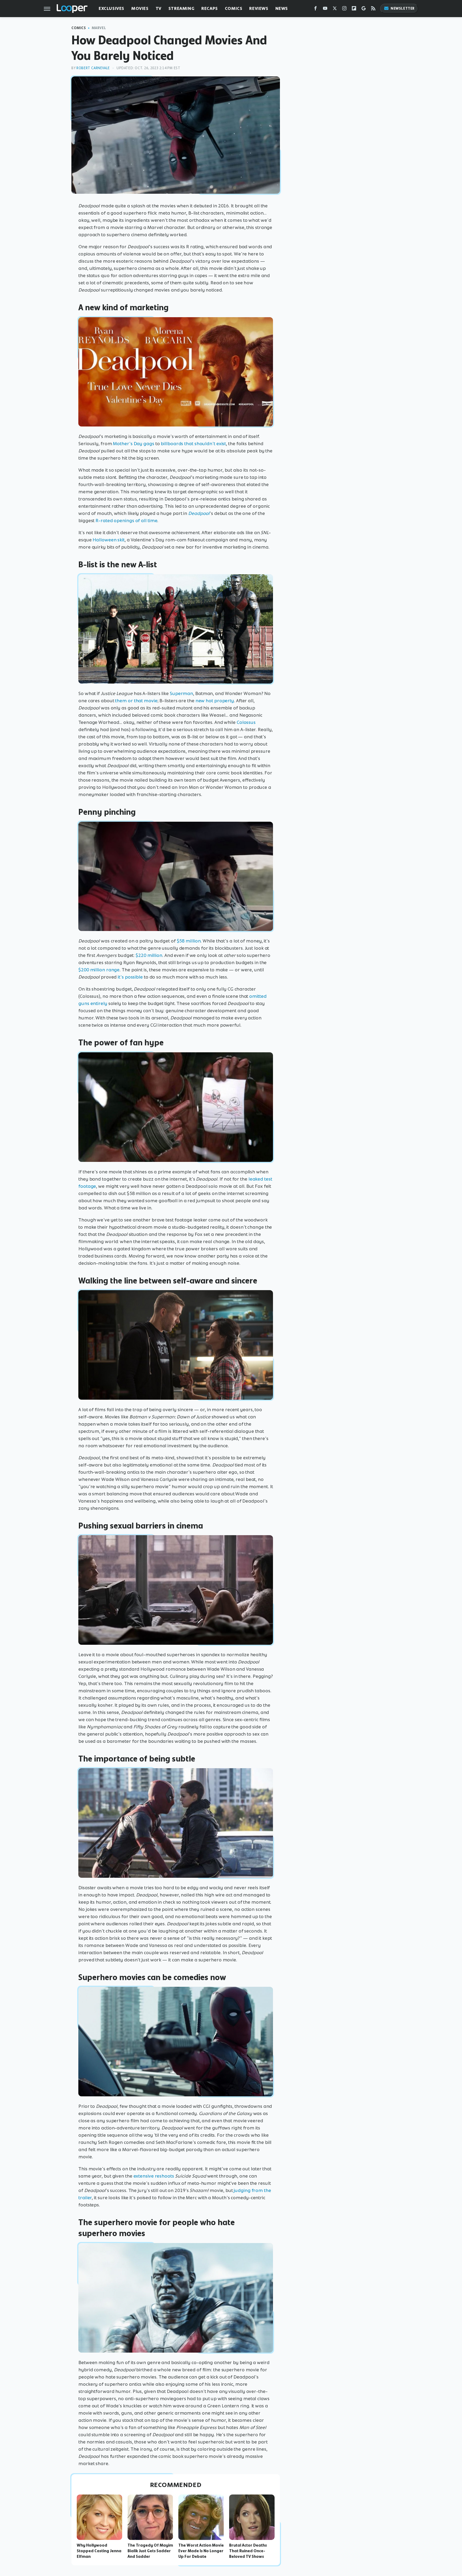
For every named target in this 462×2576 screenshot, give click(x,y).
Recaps (210, 8)
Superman (181, 693)
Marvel (99, 28)
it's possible (130, 977)
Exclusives (111, 8)
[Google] (364, 9)
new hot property (215, 701)
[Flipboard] (354, 9)
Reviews (259, 8)
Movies (140, 8)
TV (159, 8)
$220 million (149, 955)
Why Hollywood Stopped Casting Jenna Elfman (99, 2551)
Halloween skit (109, 540)
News (282, 8)
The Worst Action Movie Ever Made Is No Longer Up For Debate (201, 2551)
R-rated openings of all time (126, 521)
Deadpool (199, 513)
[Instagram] (344, 9)
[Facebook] (315, 9)
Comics (234, 8)
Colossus (246, 722)
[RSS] (373, 9)
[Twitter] (335, 9)
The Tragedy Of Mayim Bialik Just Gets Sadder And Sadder (150, 2551)
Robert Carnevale (93, 68)
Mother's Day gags (133, 444)
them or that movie (136, 701)
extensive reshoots (154, 2176)
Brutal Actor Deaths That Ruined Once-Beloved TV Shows (248, 2551)
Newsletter (403, 8)
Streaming (181, 8)
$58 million (189, 941)
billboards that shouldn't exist (193, 444)
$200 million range (99, 970)
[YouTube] (325, 9)
